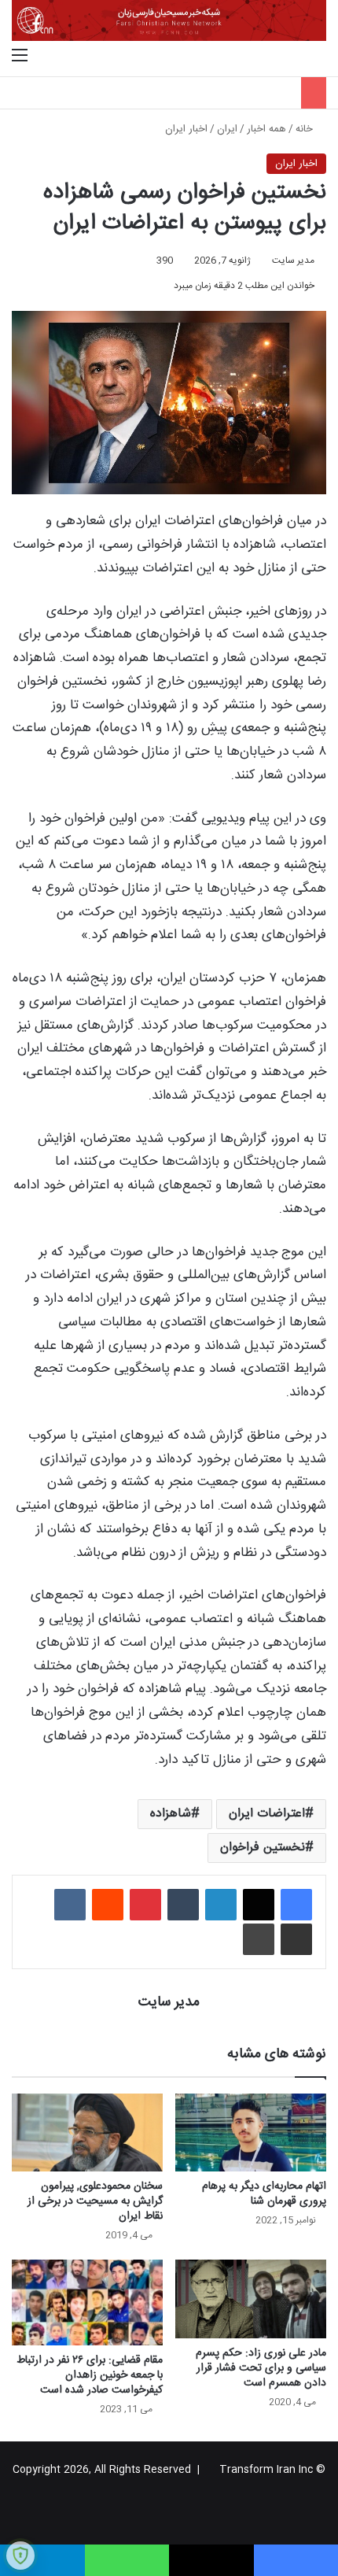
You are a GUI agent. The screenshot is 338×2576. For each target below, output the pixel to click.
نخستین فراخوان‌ (263, 1848)
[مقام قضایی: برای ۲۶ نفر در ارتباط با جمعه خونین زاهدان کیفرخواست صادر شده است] (87, 2302)
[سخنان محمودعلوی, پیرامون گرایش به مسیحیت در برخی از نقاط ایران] (87, 2133)
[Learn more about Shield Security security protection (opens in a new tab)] (20, 2556)
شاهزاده (171, 1814)
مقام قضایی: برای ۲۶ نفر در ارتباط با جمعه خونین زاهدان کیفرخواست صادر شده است (90, 2375)
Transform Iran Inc (266, 2470)
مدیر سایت (293, 261)
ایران (227, 129)
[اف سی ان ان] (169, 20)
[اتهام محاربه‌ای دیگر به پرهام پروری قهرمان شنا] (251, 2133)
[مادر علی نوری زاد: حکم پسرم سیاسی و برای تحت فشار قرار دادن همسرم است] (251, 2299)
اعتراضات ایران (267, 1814)
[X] (259, 1905)
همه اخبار (266, 129)
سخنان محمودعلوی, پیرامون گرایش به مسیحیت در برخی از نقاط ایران (95, 2201)
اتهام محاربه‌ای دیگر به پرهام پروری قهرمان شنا (264, 2194)
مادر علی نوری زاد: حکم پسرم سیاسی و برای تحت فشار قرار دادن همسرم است (261, 2368)
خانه (306, 129)
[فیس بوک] (296, 1905)
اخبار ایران (186, 129)
